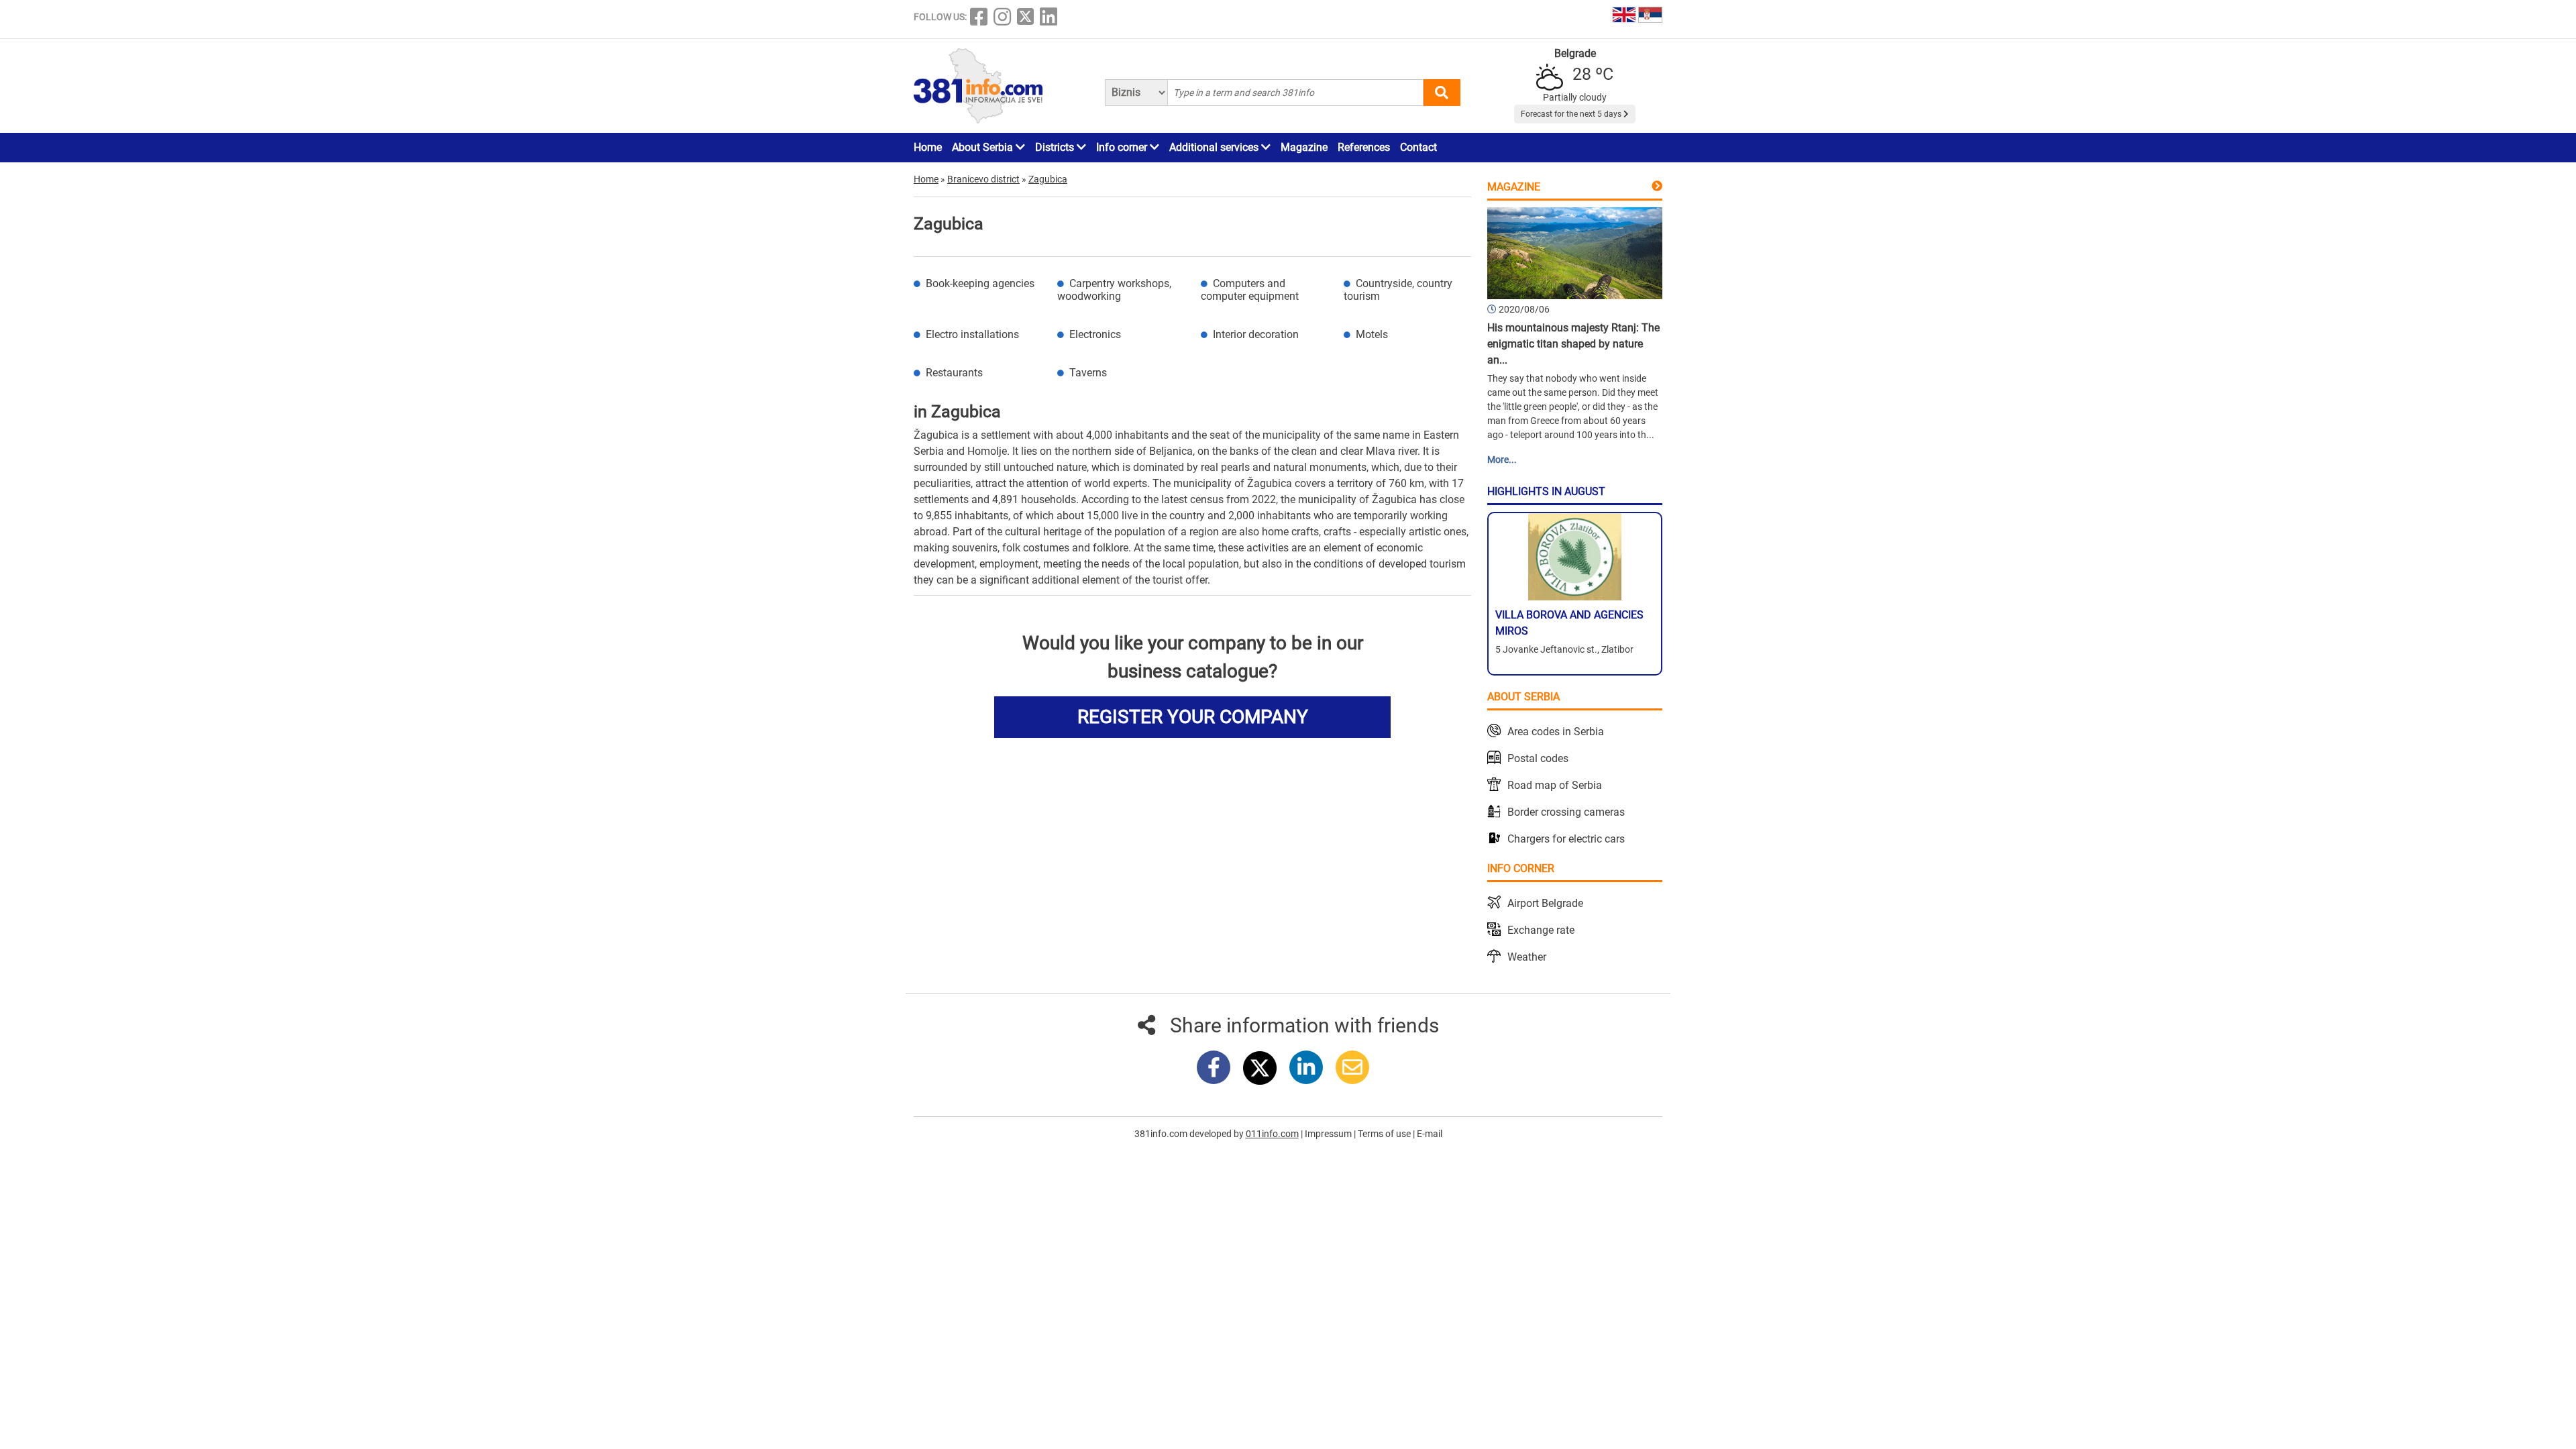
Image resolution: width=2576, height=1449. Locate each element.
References (1364, 147)
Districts (1056, 147)
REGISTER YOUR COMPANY (1193, 717)
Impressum (1329, 1134)
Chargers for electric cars (1566, 839)
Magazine (1304, 147)
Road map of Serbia (1555, 785)
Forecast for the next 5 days (1572, 114)
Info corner (1123, 147)
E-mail (1430, 1134)
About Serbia (984, 147)
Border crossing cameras (1566, 812)
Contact (1418, 147)
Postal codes (1538, 758)
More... (1502, 460)
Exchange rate (1541, 930)
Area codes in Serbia (1556, 732)
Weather (1527, 957)
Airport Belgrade (1545, 903)
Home (928, 147)
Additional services (1215, 147)
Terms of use (1385, 1134)
